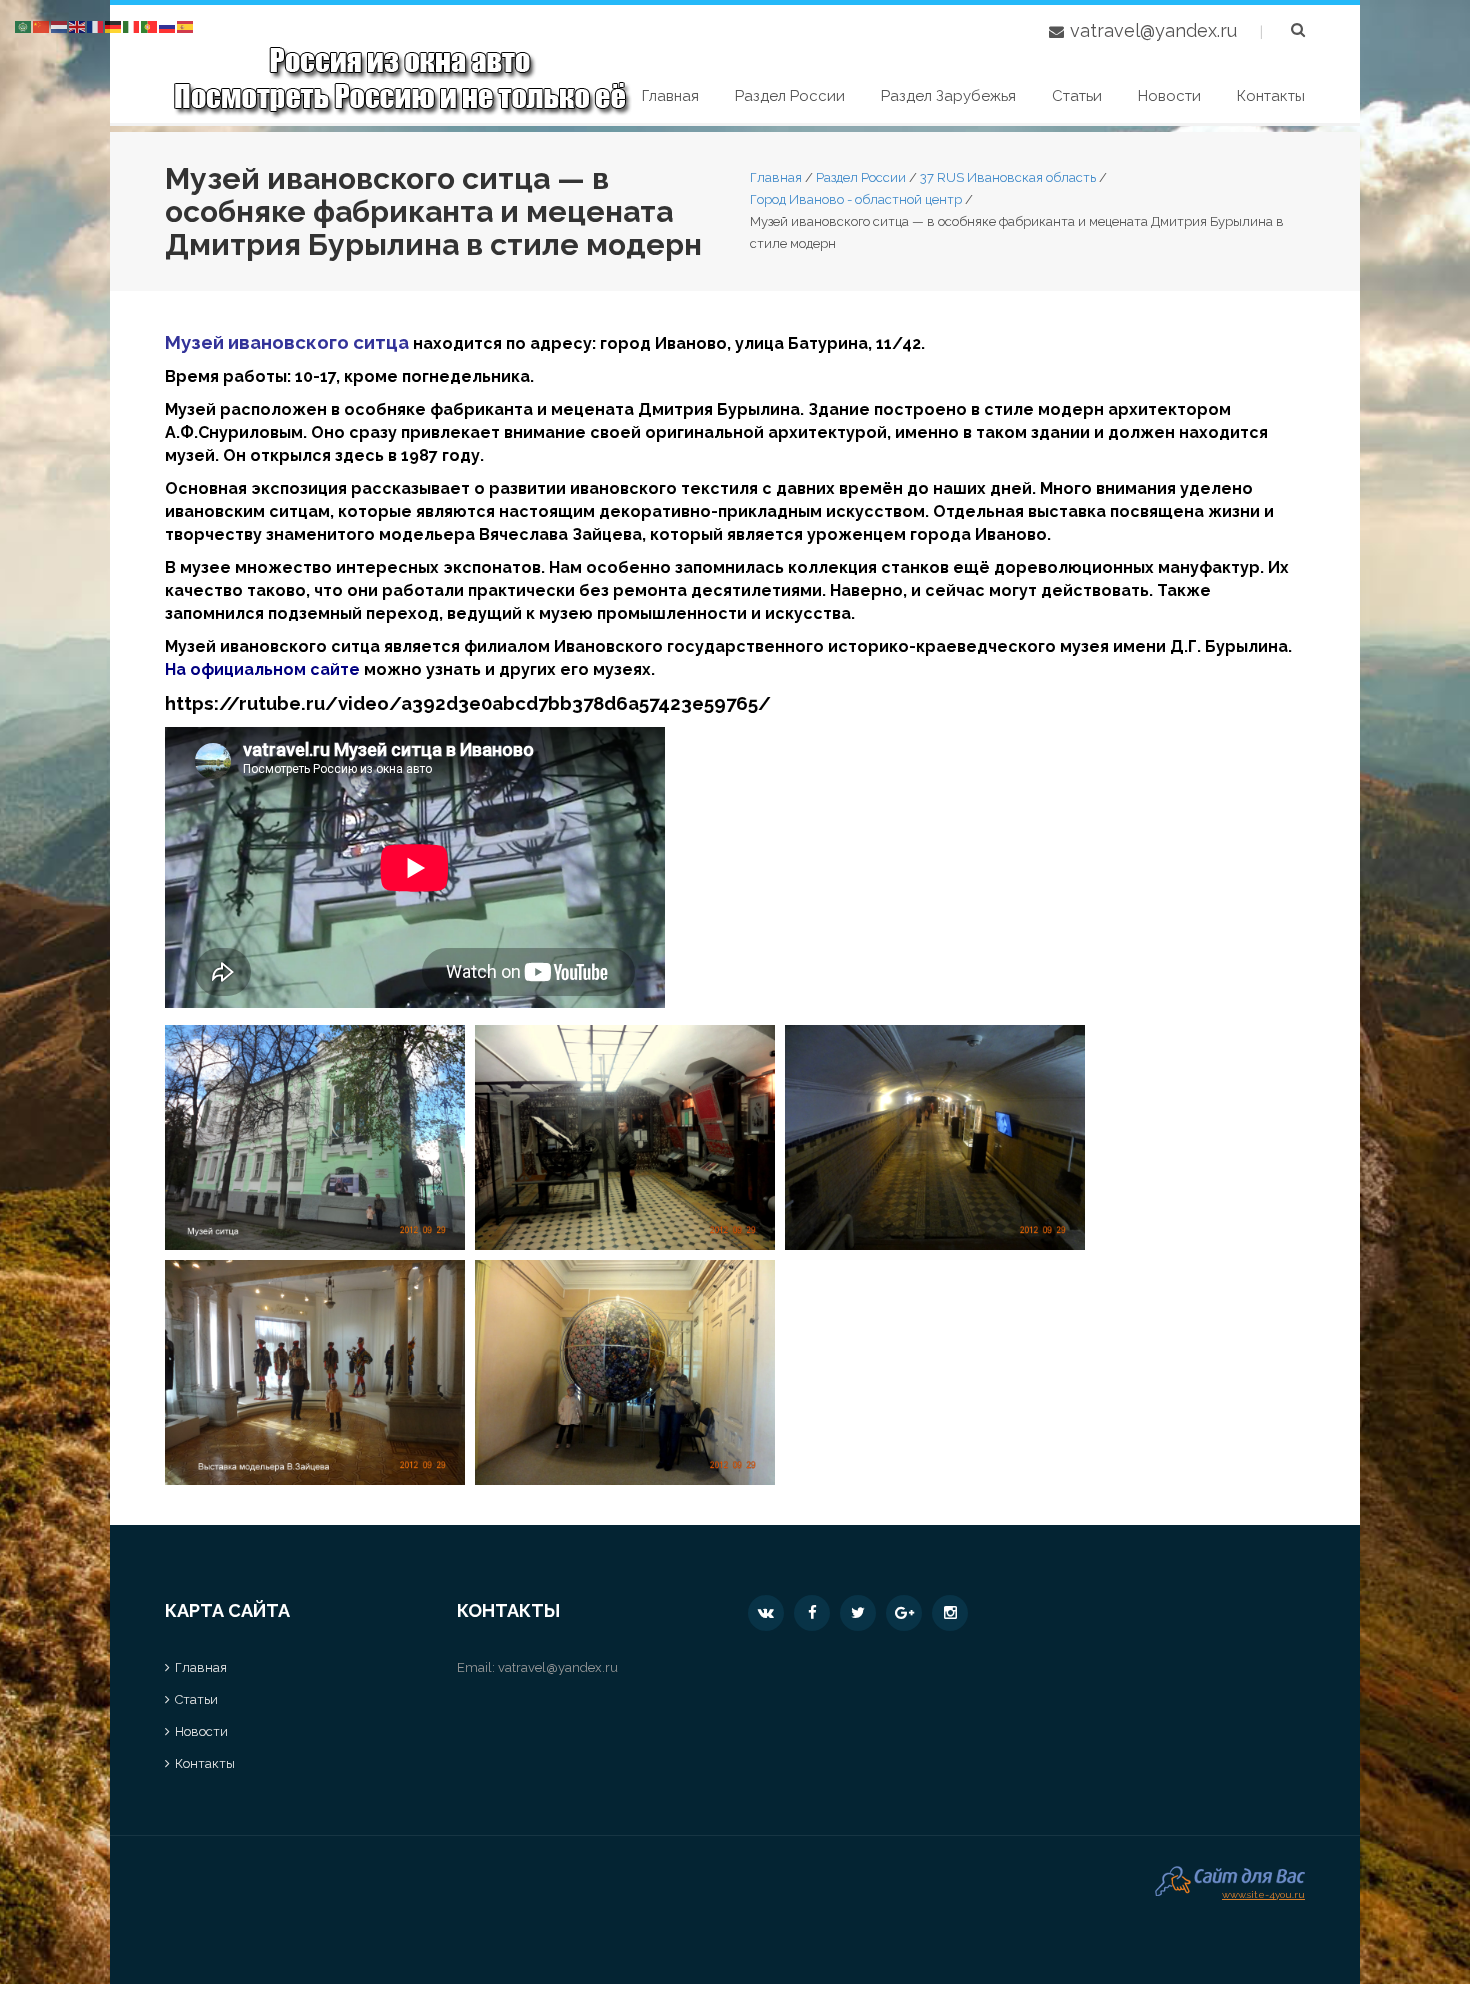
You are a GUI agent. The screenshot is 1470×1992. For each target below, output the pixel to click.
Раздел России (790, 96)
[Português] (150, 25)
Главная (670, 96)
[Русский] (168, 25)
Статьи (1077, 96)
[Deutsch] (114, 25)
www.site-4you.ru (1263, 1892)
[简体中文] (42, 25)
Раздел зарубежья (948, 96)
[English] (78, 25)
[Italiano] (132, 25)
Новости (1169, 96)
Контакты (1271, 96)
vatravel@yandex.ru (1153, 30)
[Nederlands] (60, 25)
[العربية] (24, 25)
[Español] (186, 25)
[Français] (96, 25)
